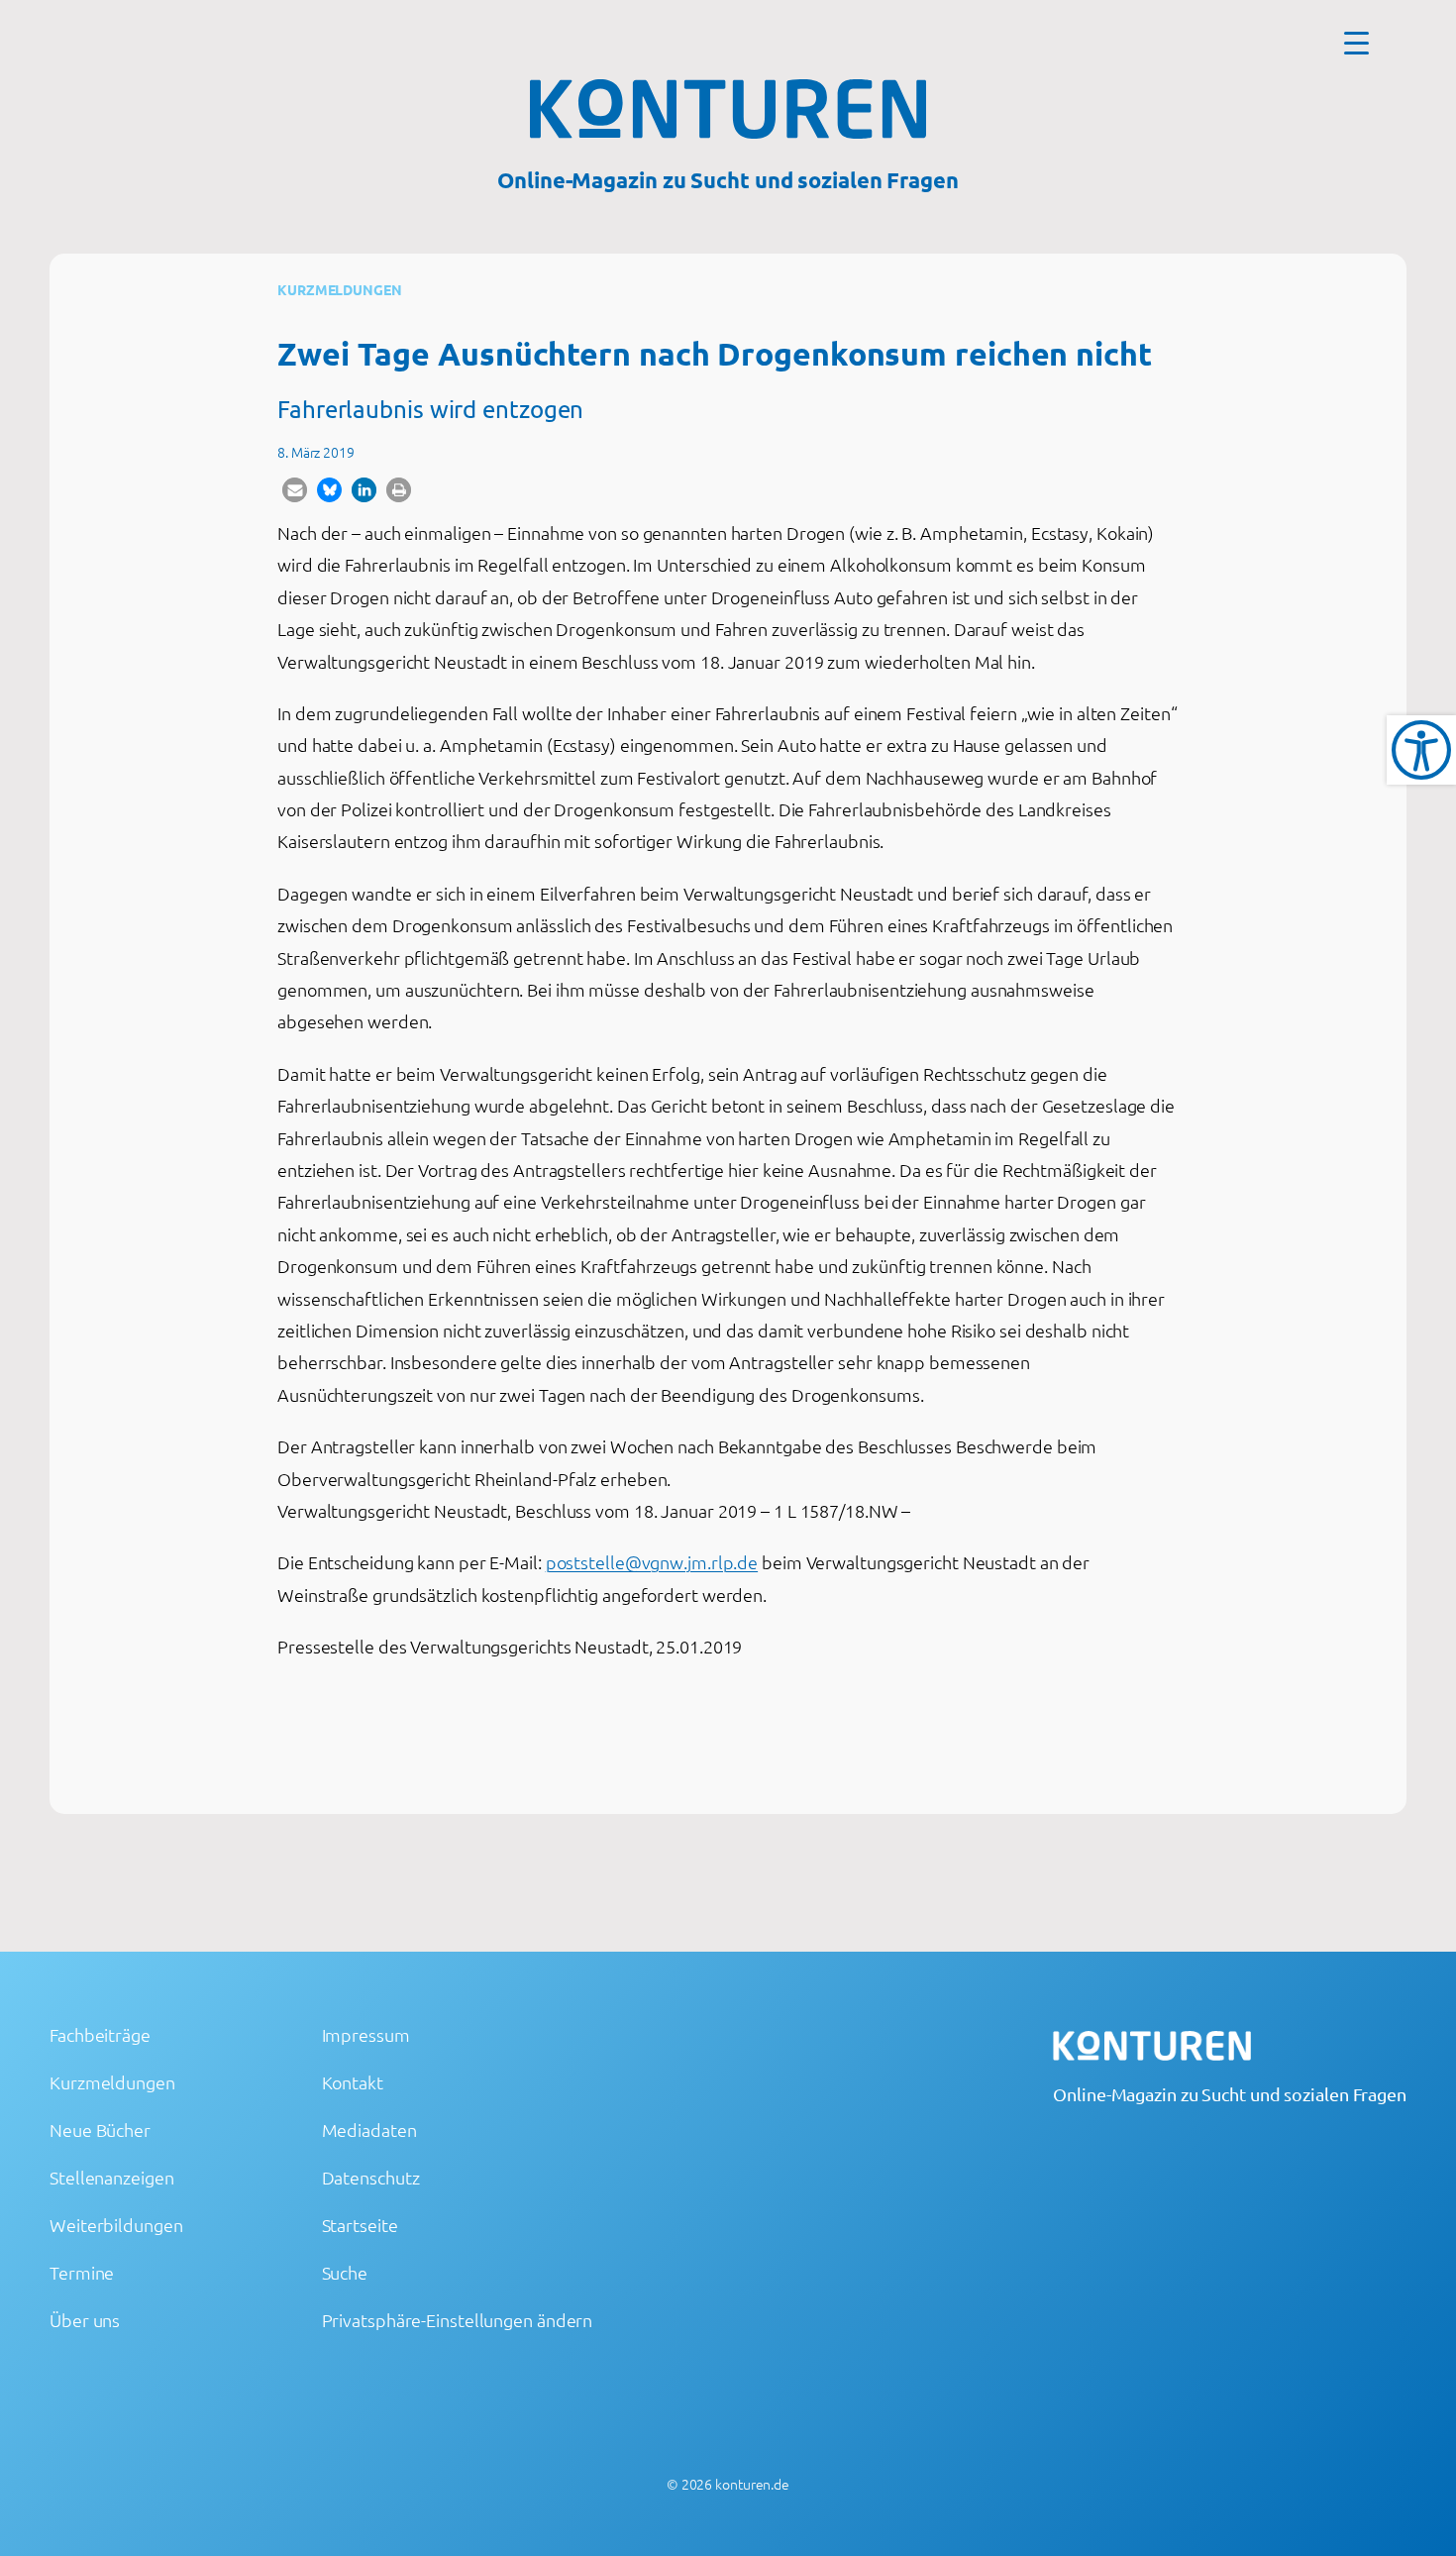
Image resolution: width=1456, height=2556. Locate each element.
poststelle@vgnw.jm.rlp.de (652, 1562)
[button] (295, 490)
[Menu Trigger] (1356, 42)
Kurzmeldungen (340, 289)
